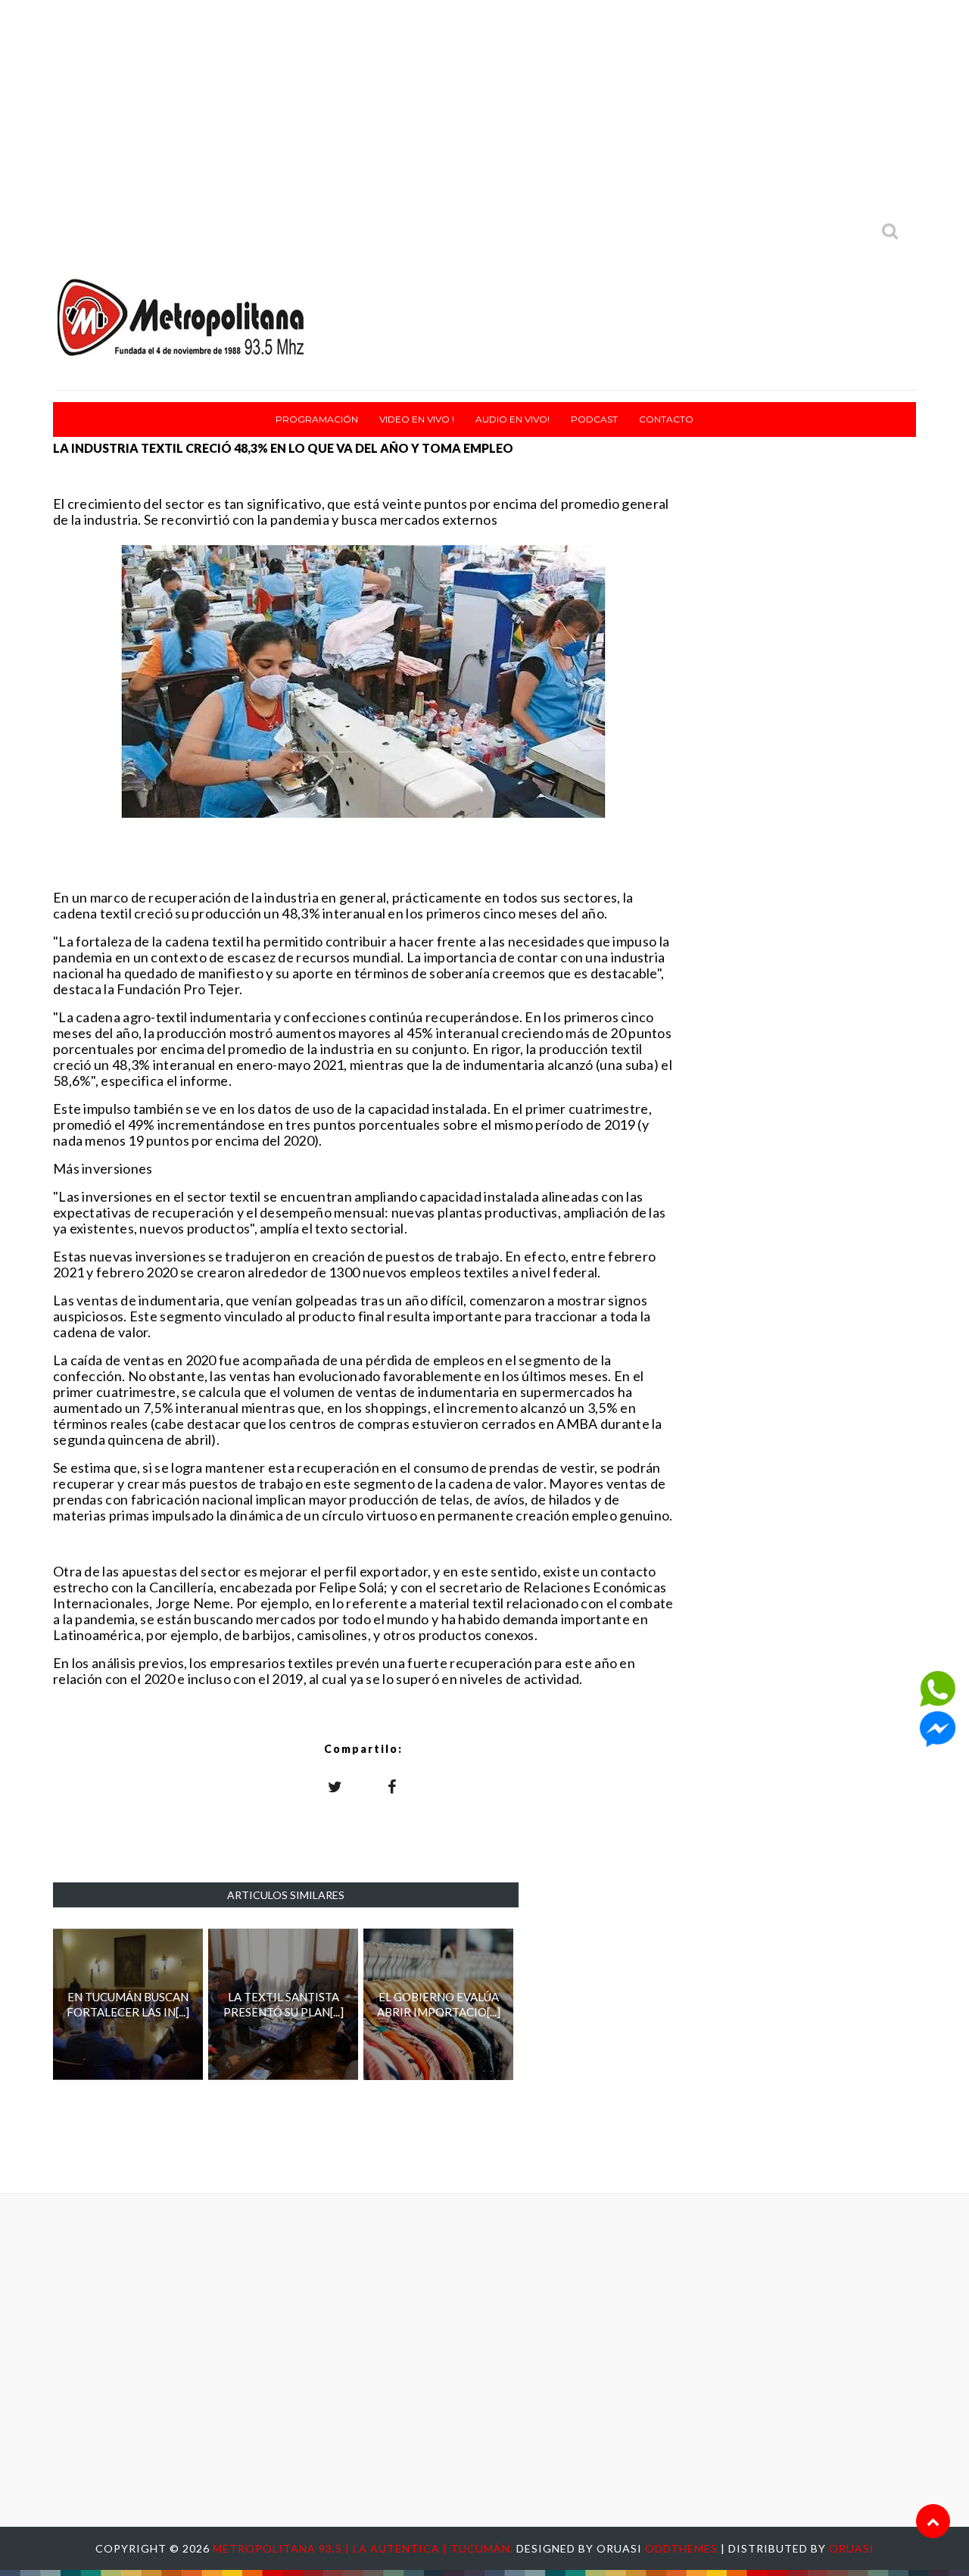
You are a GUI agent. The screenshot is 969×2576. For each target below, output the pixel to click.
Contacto (666, 419)
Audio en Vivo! (513, 419)
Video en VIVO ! (417, 419)
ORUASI (852, 2548)
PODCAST (594, 419)
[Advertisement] (484, 106)
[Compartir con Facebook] (392, 1786)
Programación (317, 419)
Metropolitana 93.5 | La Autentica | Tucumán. (365, 2548)
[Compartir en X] (335, 1786)
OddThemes (681, 2548)
